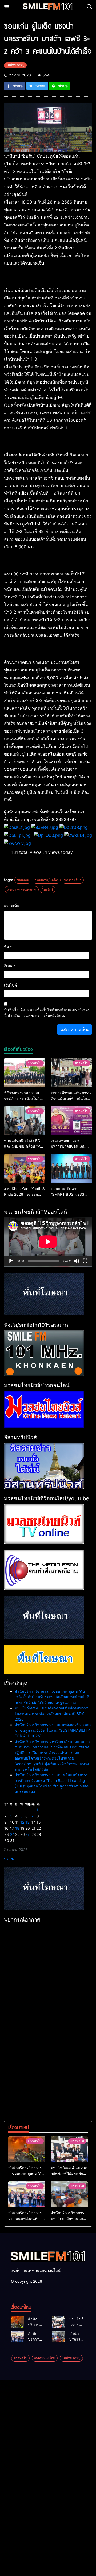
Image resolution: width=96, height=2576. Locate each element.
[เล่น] (11, 1261)
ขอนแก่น (23, 880)
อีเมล (10, 966)
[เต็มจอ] (85, 1261)
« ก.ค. (9, 1858)
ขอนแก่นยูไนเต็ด (47, 880)
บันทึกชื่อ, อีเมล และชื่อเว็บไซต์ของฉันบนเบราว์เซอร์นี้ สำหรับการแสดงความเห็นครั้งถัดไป (47, 1013)
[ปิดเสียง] (77, 1261)
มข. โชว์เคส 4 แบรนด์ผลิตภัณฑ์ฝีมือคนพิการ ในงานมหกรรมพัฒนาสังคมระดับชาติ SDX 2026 (51, 1714)
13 (27, 1822)
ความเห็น (12, 906)
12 (22, 1822)
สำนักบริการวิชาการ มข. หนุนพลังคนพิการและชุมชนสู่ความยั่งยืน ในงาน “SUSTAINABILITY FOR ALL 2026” (53, 1730)
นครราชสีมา (73, 880)
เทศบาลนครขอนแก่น (22, 889)
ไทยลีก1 (48, 889)
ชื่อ (8, 947)
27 (27, 1834)
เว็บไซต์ (10, 985)
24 (12, 1834)
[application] (48, 1242)
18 (17, 1828)
